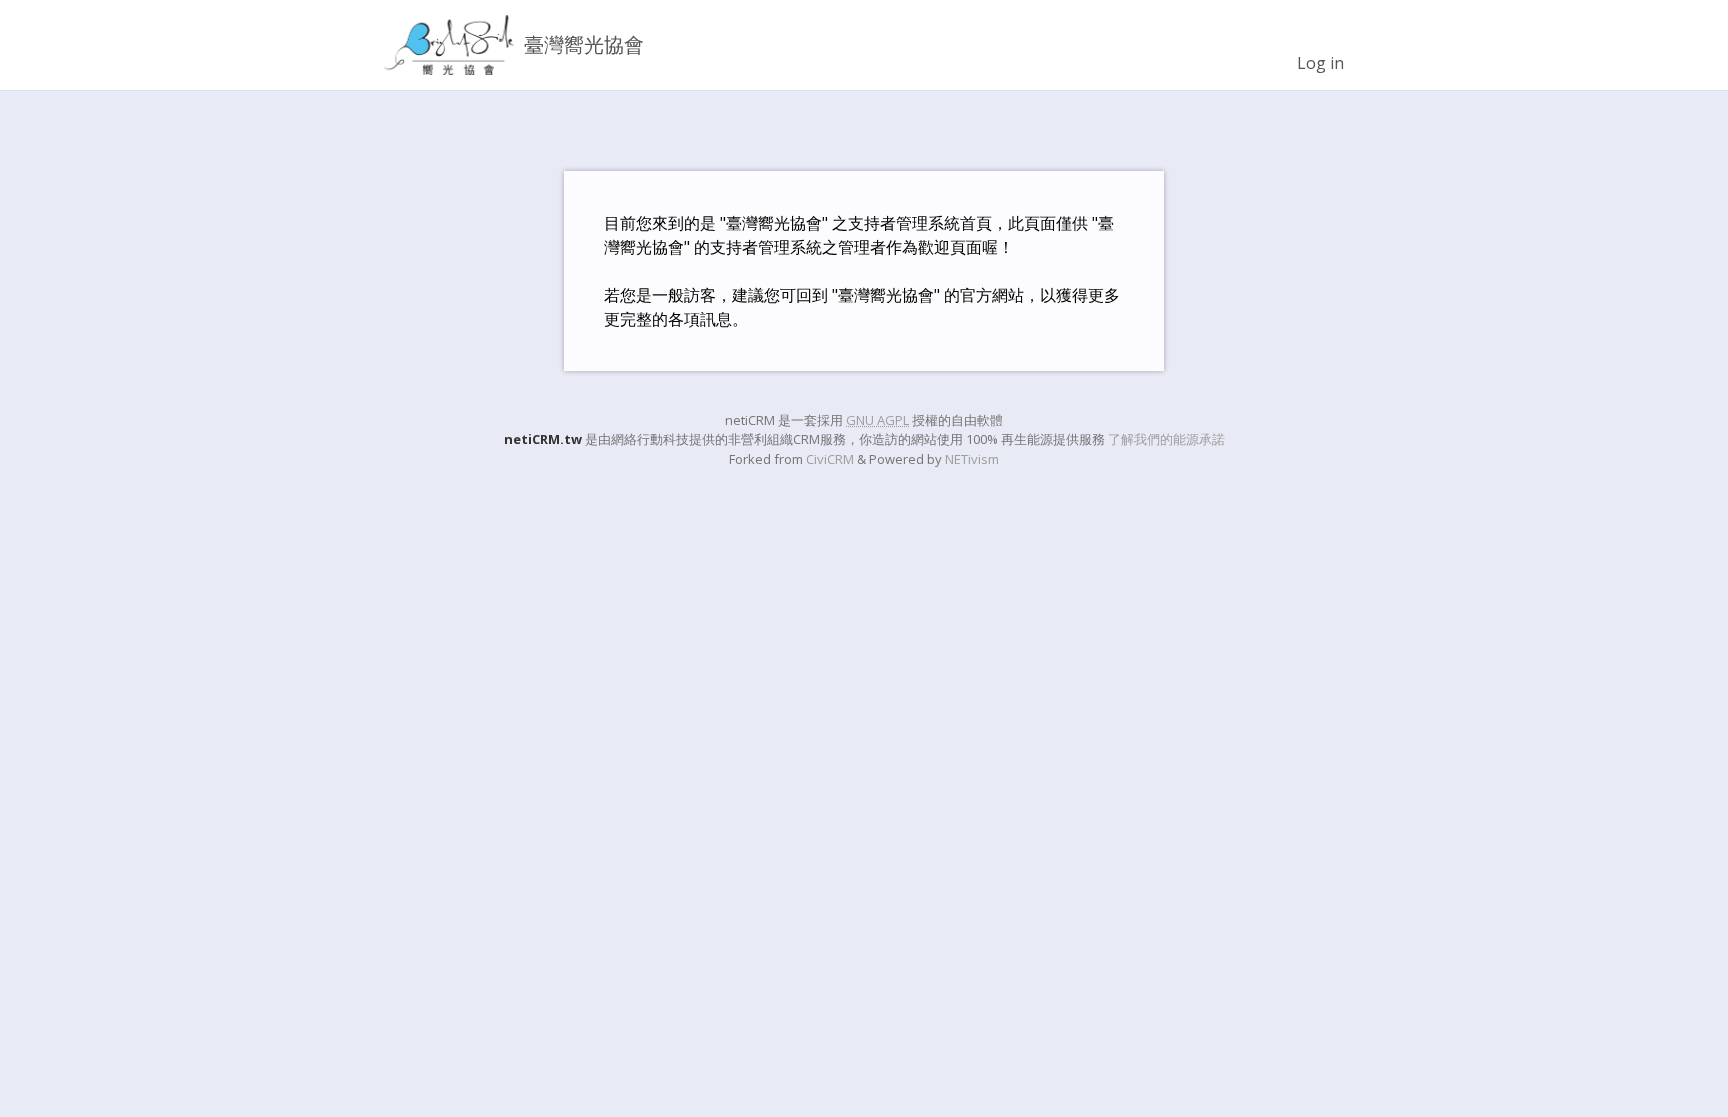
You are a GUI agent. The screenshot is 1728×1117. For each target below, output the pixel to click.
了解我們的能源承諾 (1166, 439)
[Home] (449, 45)
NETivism (972, 459)
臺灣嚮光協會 (584, 44)
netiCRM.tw (543, 439)
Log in (1320, 63)
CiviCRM (830, 459)
